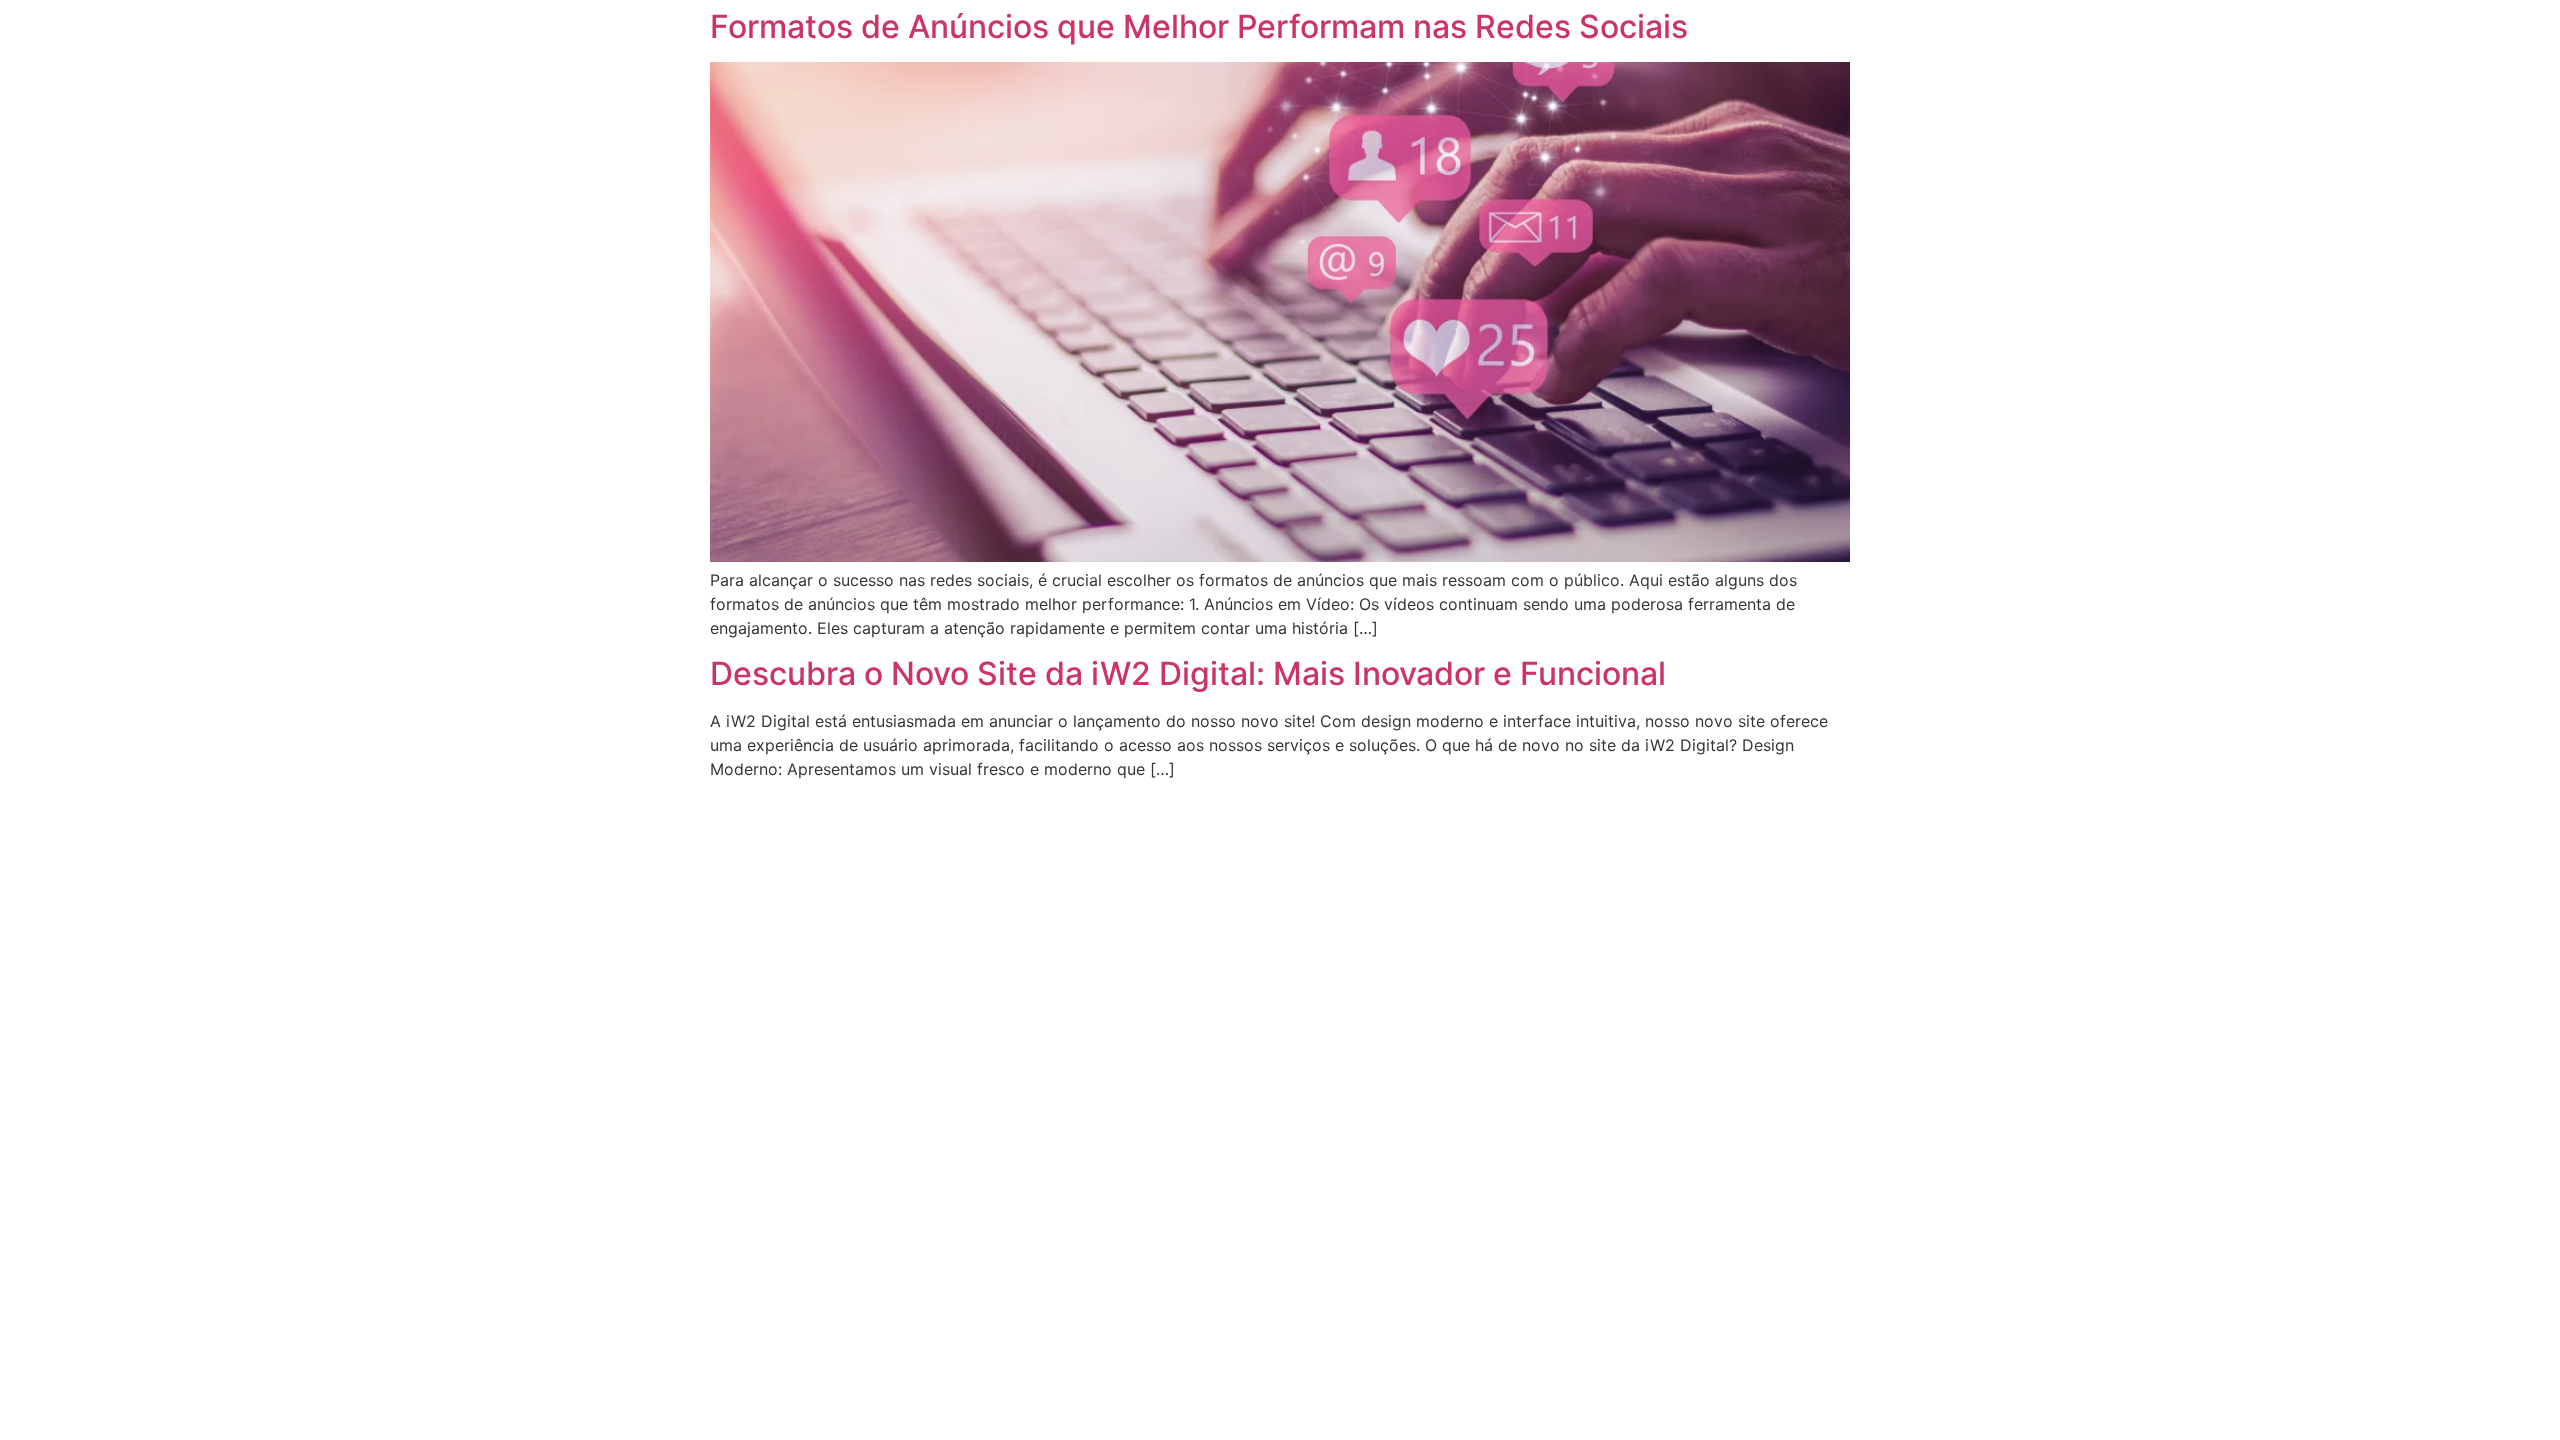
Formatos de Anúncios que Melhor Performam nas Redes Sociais (1199, 26)
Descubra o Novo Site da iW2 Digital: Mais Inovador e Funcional (1188, 673)
